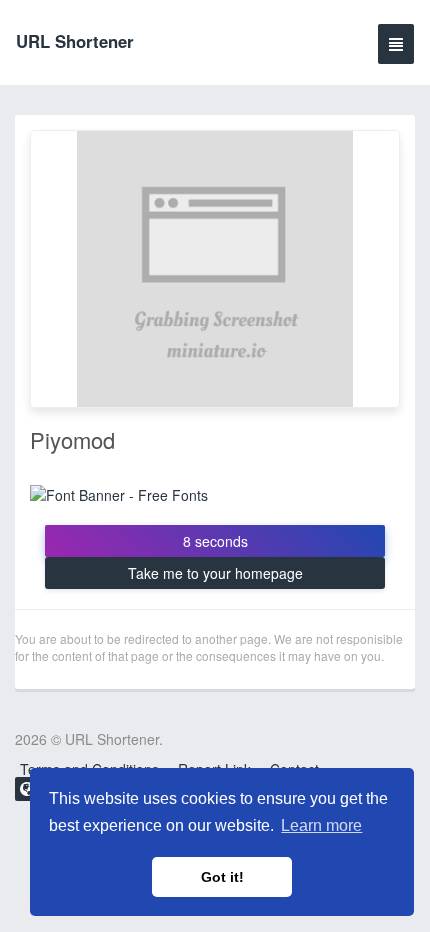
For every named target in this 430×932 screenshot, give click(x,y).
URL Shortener (75, 41)
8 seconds (215, 541)
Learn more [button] (321, 825)
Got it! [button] (222, 877)
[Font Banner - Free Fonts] (119, 492)
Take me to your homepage (215, 573)
